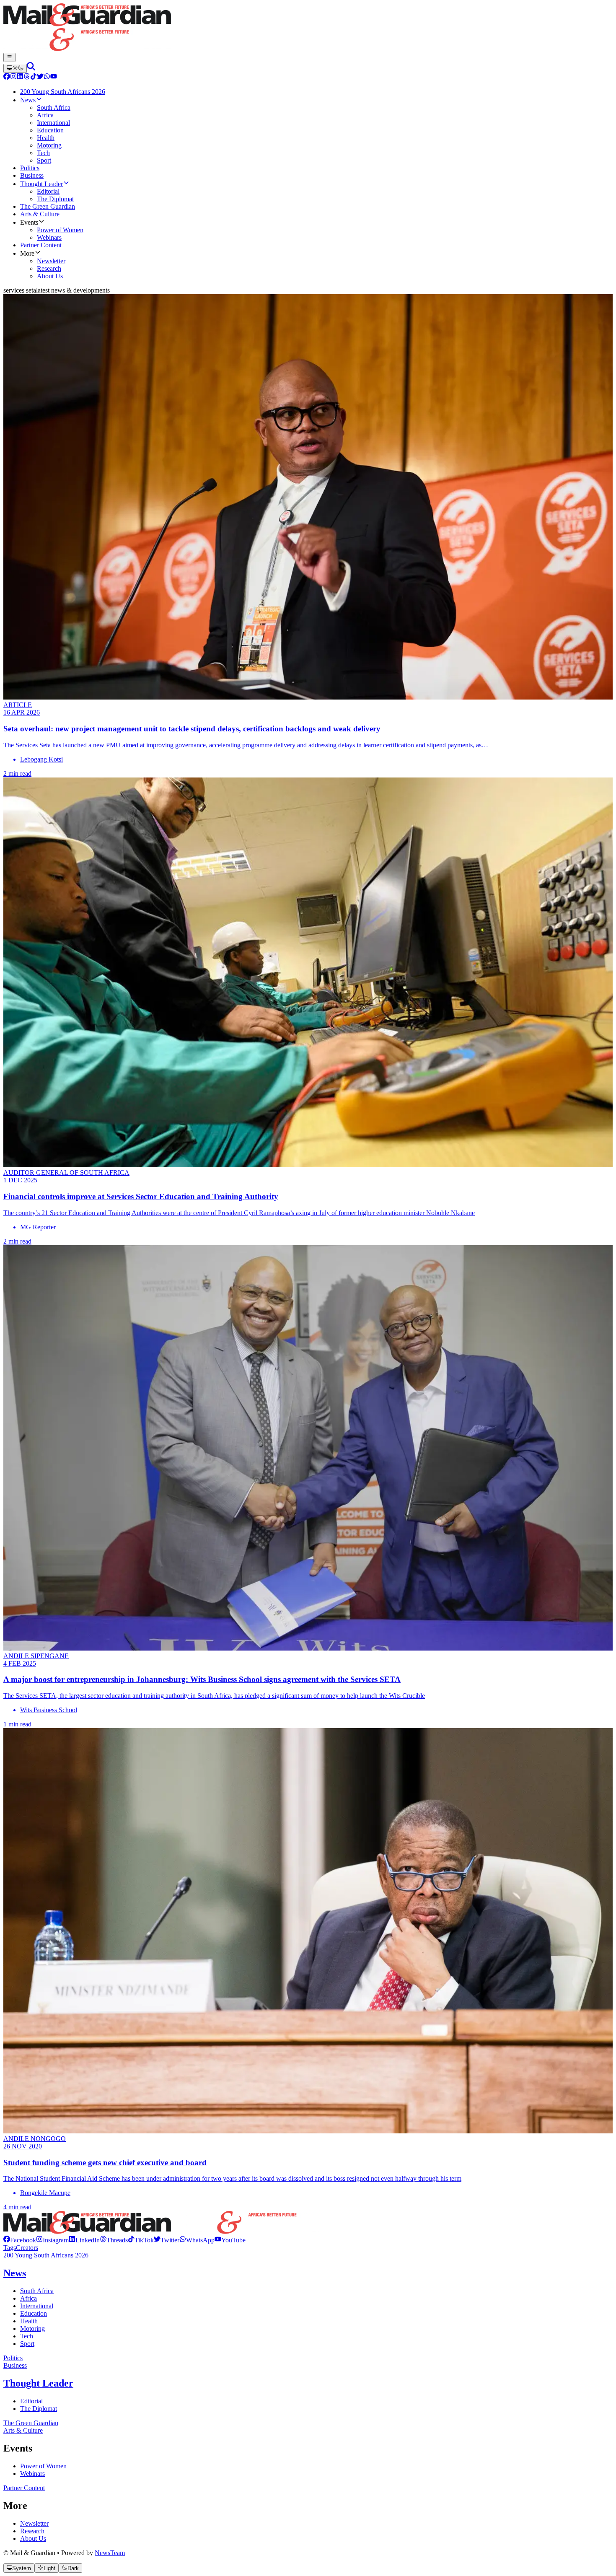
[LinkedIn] (20, 77)
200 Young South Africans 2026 (46, 2255)
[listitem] (20, 2240)
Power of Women (43, 2466)
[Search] (31, 68)
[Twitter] (40, 77)
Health (29, 2321)
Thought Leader (38, 2383)
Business (15, 2365)
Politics (13, 2358)
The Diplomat (39, 2409)
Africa (28, 2298)
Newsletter (34, 2523)
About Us (33, 2538)
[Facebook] (7, 77)
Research (32, 2531)
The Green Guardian (31, 2423)
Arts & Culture (23, 2430)
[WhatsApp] (47, 77)
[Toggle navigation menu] (9, 57)
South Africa (37, 2291)
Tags (10, 2248)
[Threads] (27, 77)
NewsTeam (110, 2553)
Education (34, 2313)
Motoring (32, 2329)
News (15, 2273)
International (37, 2306)
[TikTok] (34, 77)
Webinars (32, 2474)
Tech (27, 2336)
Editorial (31, 2401)
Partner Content (24, 2488)
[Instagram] (13, 77)
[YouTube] (54, 77)
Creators (27, 2248)
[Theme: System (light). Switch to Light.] (15, 68)
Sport (27, 2344)
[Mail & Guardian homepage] (308, 28)
